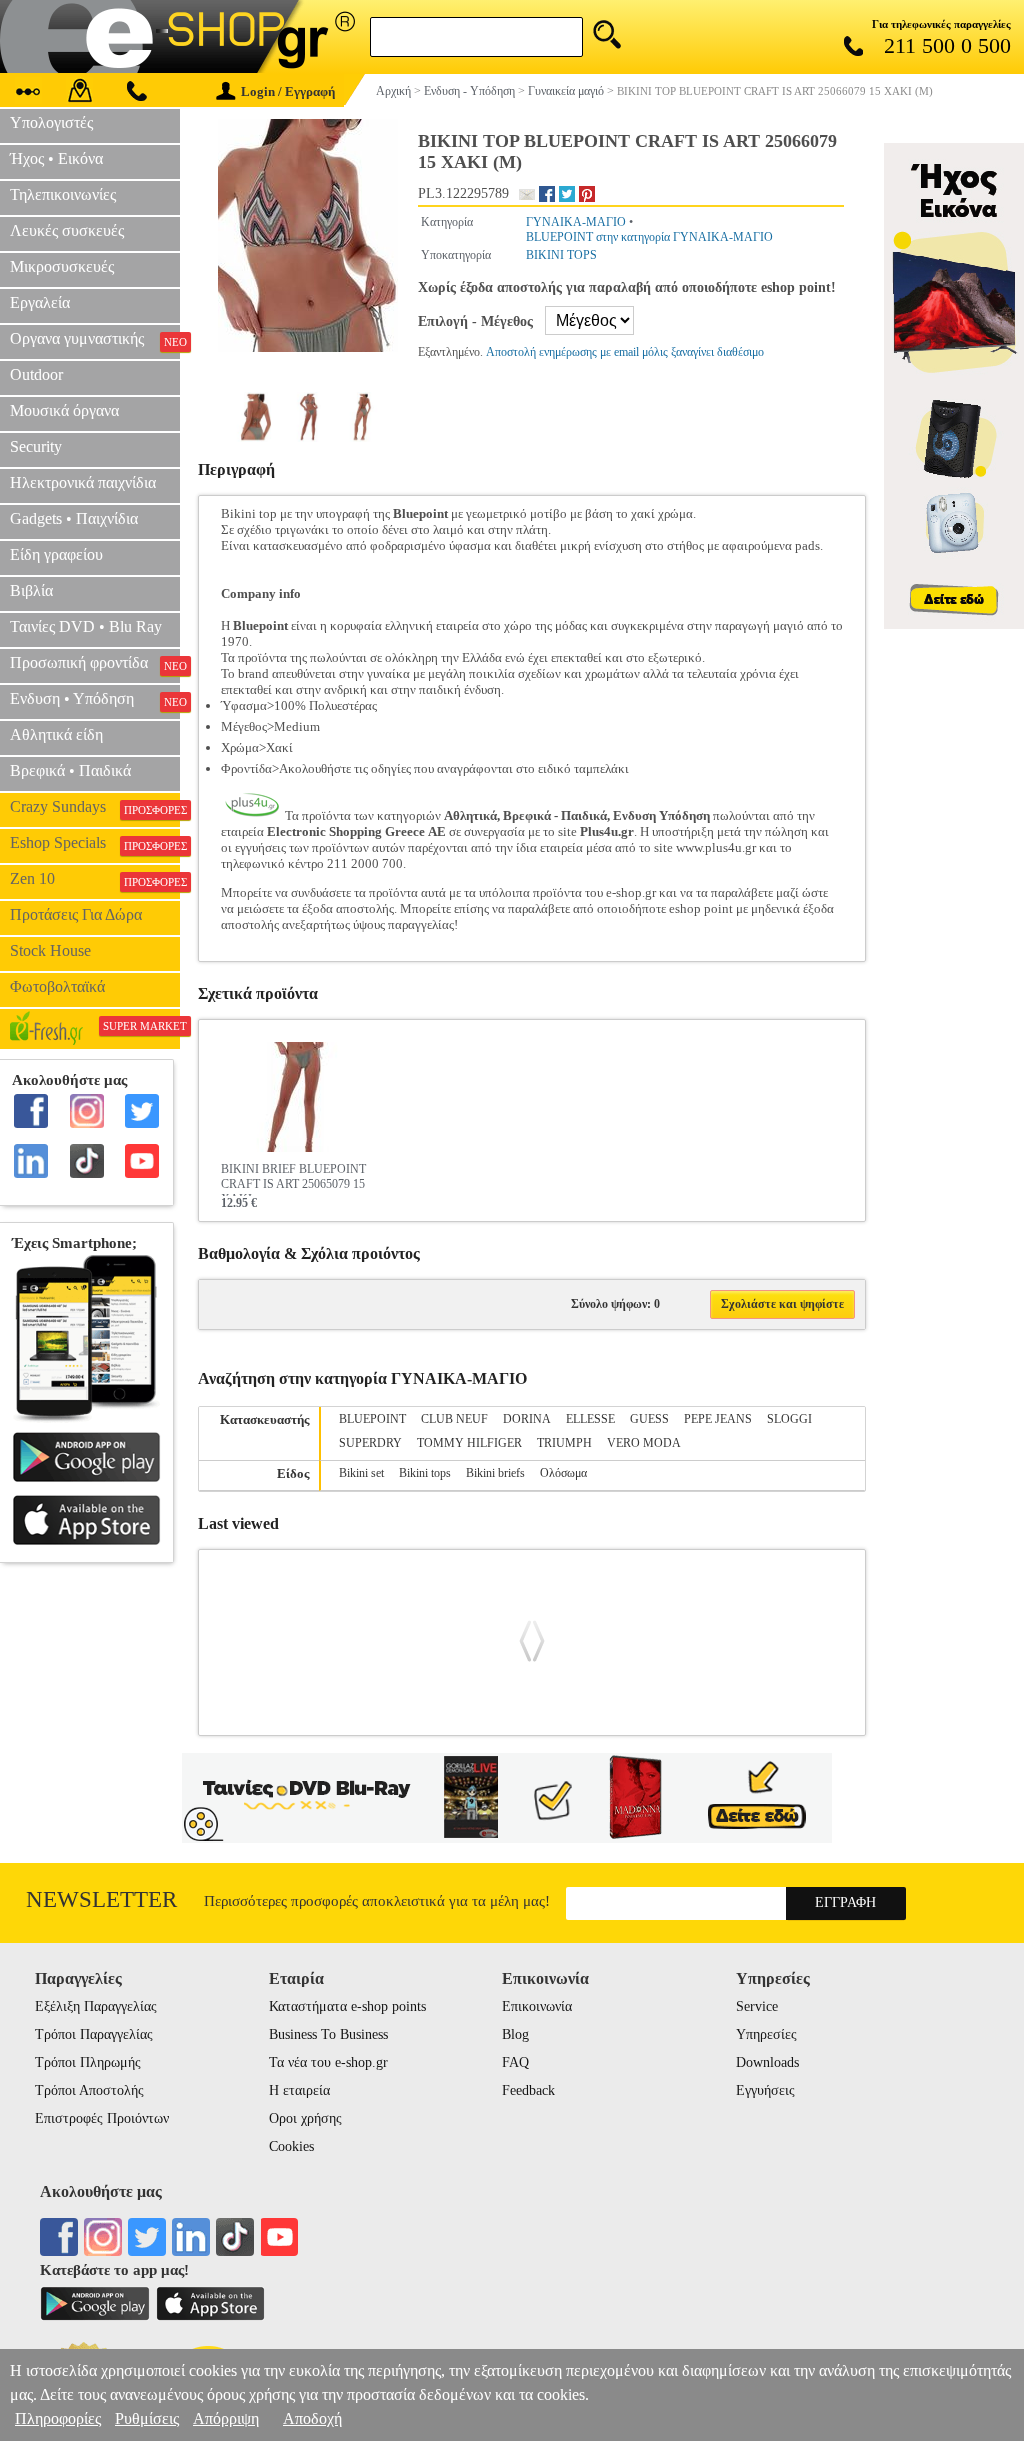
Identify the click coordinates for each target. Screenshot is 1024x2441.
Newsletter (101, 1899)
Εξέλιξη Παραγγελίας (96, 2006)
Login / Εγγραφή (288, 91)
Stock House (50, 950)
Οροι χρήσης (305, 2118)
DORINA (527, 1419)
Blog (515, 2034)
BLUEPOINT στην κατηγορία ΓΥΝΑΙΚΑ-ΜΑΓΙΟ (649, 237)
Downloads (767, 2062)
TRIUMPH (564, 1443)
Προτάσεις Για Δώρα (76, 914)
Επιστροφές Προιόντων (102, 2118)
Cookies (291, 2146)
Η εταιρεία (299, 2090)
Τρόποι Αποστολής (89, 2090)
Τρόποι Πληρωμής (88, 2062)
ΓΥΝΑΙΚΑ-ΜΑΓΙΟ (576, 222)
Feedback (528, 2090)
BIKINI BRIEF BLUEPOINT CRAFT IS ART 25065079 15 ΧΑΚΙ (293, 1179)
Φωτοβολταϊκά (57, 986)
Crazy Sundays (95, 807)
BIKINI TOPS (561, 255)
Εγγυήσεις (765, 2090)
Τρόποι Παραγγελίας (94, 2034)
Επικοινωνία (537, 2006)
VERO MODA (644, 1443)
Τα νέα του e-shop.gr (328, 2062)
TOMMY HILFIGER (469, 1443)
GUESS (649, 1419)
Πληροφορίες (58, 2418)
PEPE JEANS (718, 1419)
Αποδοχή (312, 2418)
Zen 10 (95, 879)
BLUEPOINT (372, 1419)
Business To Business (328, 2034)
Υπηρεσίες (766, 2034)
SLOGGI (789, 1419)
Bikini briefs (495, 1473)
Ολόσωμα (563, 1473)
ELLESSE (590, 1419)
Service (757, 2006)
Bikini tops (425, 1473)
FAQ (515, 2062)
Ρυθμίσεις (147, 2418)
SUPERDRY (370, 1443)
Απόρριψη (226, 2418)
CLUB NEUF (454, 1419)
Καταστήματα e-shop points (347, 2006)
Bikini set (361, 1473)
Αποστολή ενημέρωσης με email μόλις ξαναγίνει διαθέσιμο (625, 352)
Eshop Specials (95, 843)
